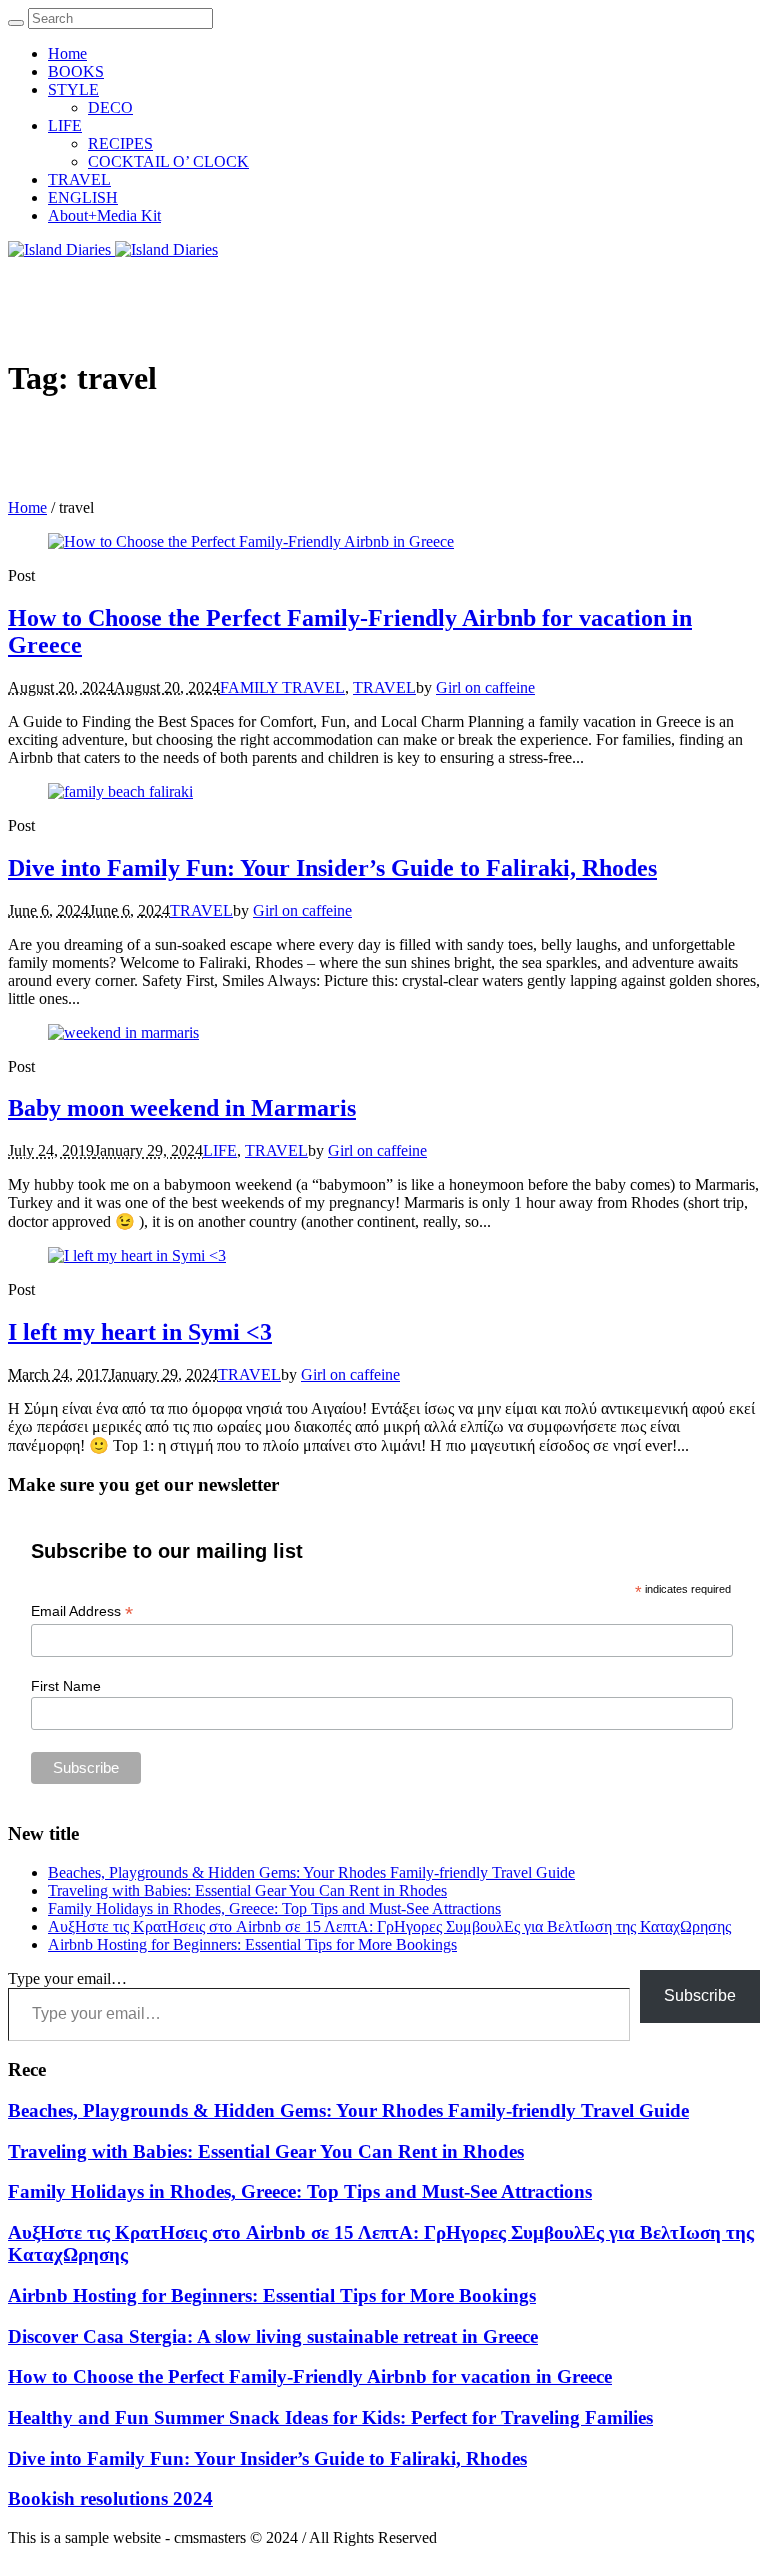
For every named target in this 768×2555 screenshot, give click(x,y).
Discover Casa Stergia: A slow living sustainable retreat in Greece (273, 2336)
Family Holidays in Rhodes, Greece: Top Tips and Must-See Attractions (274, 1908)
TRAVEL (384, 687)
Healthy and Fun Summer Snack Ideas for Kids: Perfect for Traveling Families (330, 2417)
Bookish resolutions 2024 (110, 2498)
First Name (66, 1686)
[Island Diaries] (113, 249)
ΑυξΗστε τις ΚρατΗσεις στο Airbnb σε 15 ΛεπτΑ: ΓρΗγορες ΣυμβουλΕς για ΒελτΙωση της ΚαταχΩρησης (389, 1926)
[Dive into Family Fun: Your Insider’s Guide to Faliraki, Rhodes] (120, 791)
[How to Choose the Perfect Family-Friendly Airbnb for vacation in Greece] (251, 541)
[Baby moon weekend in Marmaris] (123, 1032)
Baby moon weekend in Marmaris (182, 1108)
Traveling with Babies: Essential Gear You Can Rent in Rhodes (247, 1890)
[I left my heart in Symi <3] (137, 1255)
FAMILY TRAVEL (282, 687)
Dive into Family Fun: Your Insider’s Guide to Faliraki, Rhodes (332, 868)
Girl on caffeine (485, 687)
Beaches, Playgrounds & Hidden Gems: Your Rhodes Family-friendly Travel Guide (311, 1872)
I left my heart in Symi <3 (140, 1332)
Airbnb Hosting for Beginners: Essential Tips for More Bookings (252, 1944)
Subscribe (700, 1995)
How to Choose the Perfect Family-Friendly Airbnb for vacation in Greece (310, 2376)
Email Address (82, 1611)
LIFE (220, 1150)
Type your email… (67, 1978)
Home (27, 507)
